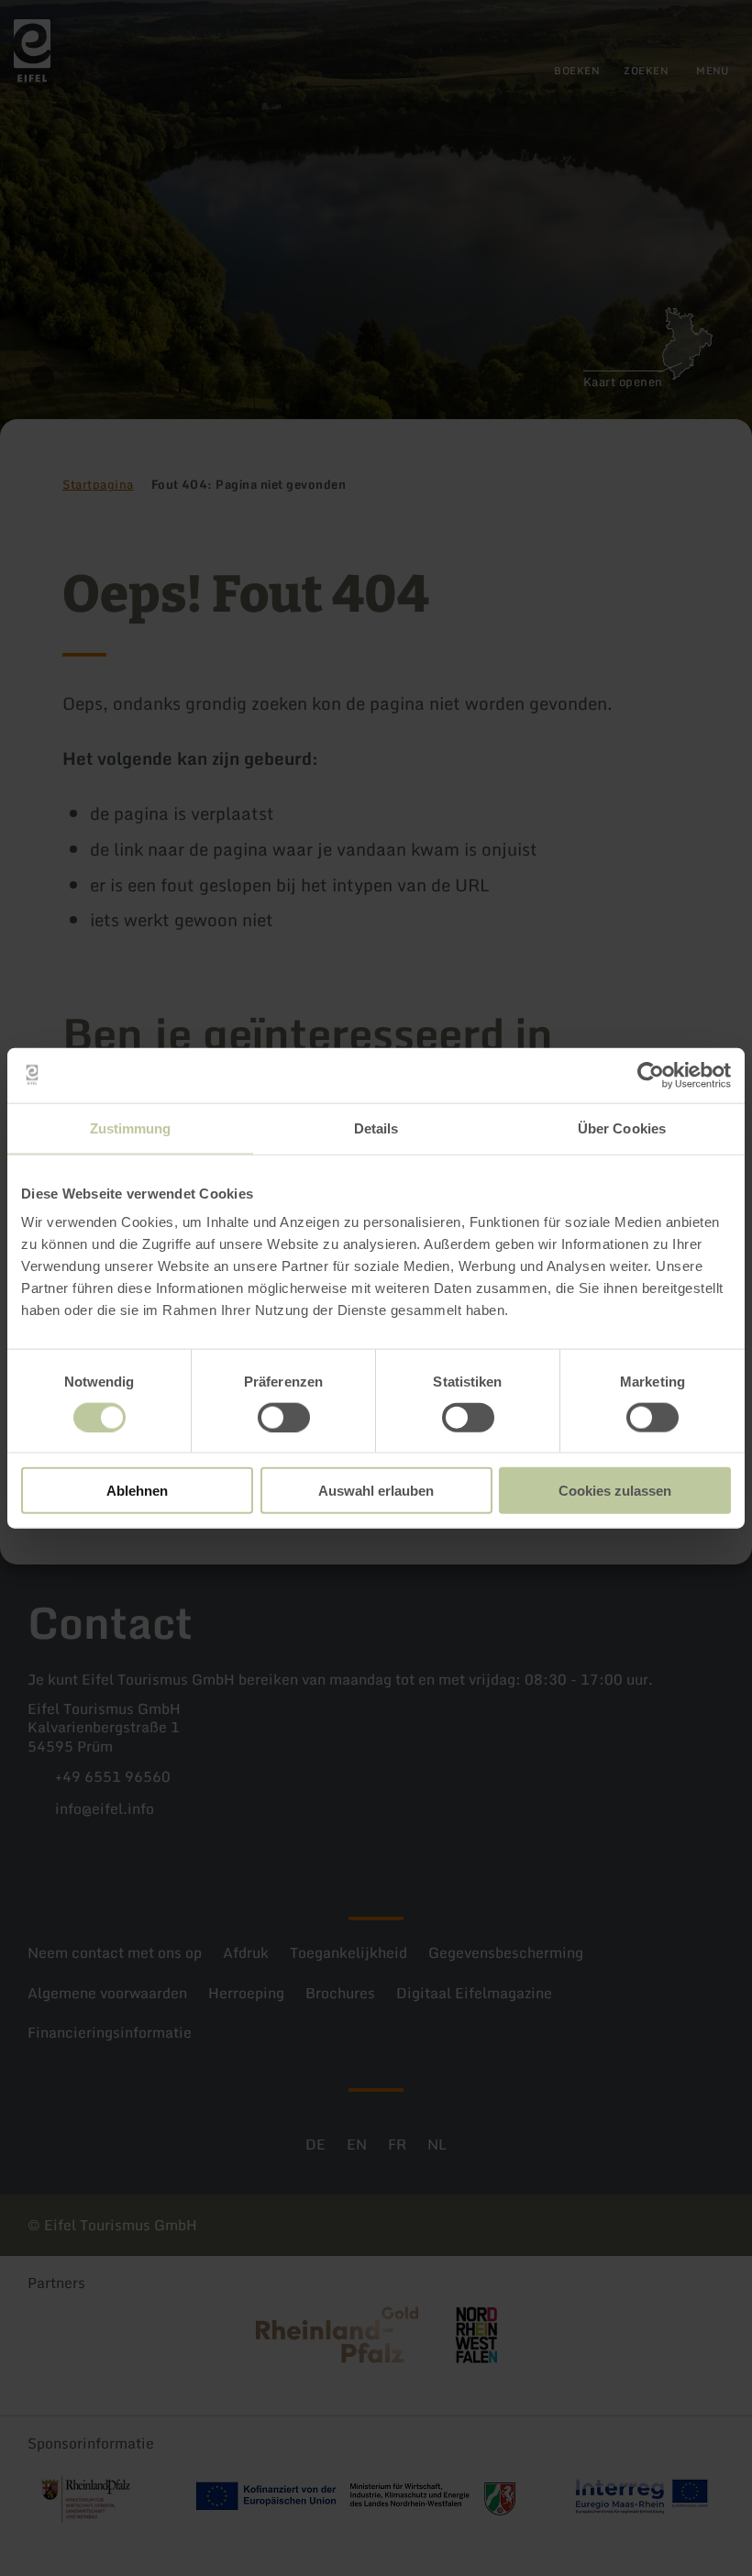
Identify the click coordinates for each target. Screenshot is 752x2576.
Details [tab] (376, 1128)
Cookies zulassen (615, 1491)
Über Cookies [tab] (622, 1128)
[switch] (284, 1417)
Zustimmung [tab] (131, 1128)
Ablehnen (137, 1491)
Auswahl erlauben (376, 1491)
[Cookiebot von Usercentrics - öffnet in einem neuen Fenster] (651, 1075)
